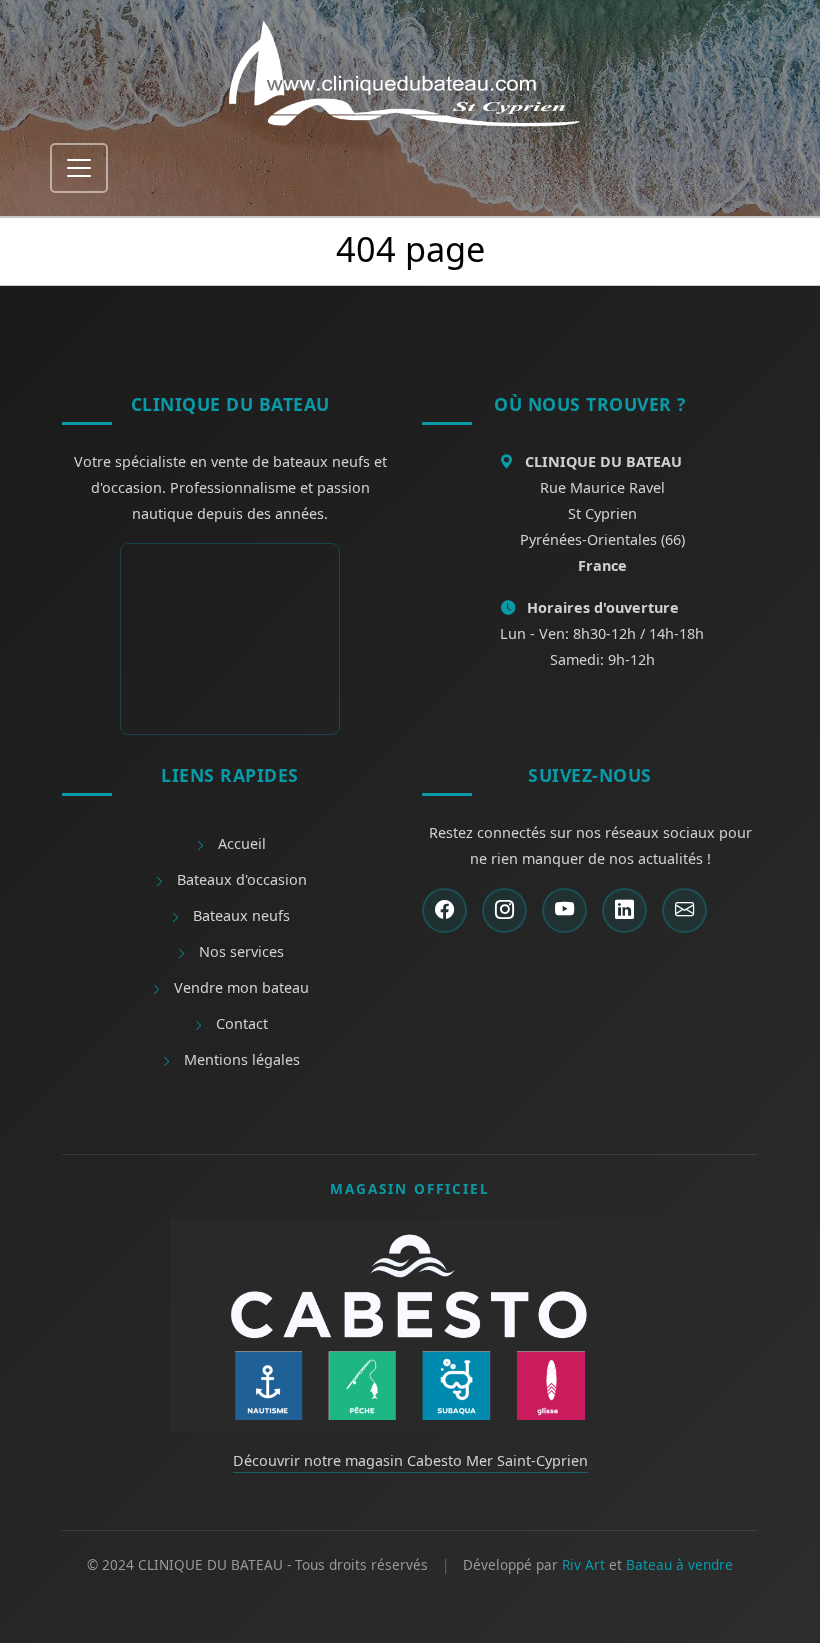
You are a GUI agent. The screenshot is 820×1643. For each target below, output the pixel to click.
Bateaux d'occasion (240, 879)
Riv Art (583, 1564)
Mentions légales (240, 1059)
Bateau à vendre (679, 1564)
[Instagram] (504, 910)
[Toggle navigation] (79, 168)
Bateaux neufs (239, 915)
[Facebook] (444, 910)
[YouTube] (564, 910)
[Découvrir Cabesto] (410, 1324)
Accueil (240, 843)
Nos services (239, 951)
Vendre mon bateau (239, 987)
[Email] (684, 910)
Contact (240, 1023)
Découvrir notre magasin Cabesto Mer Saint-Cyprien (410, 1460)
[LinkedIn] (624, 910)
